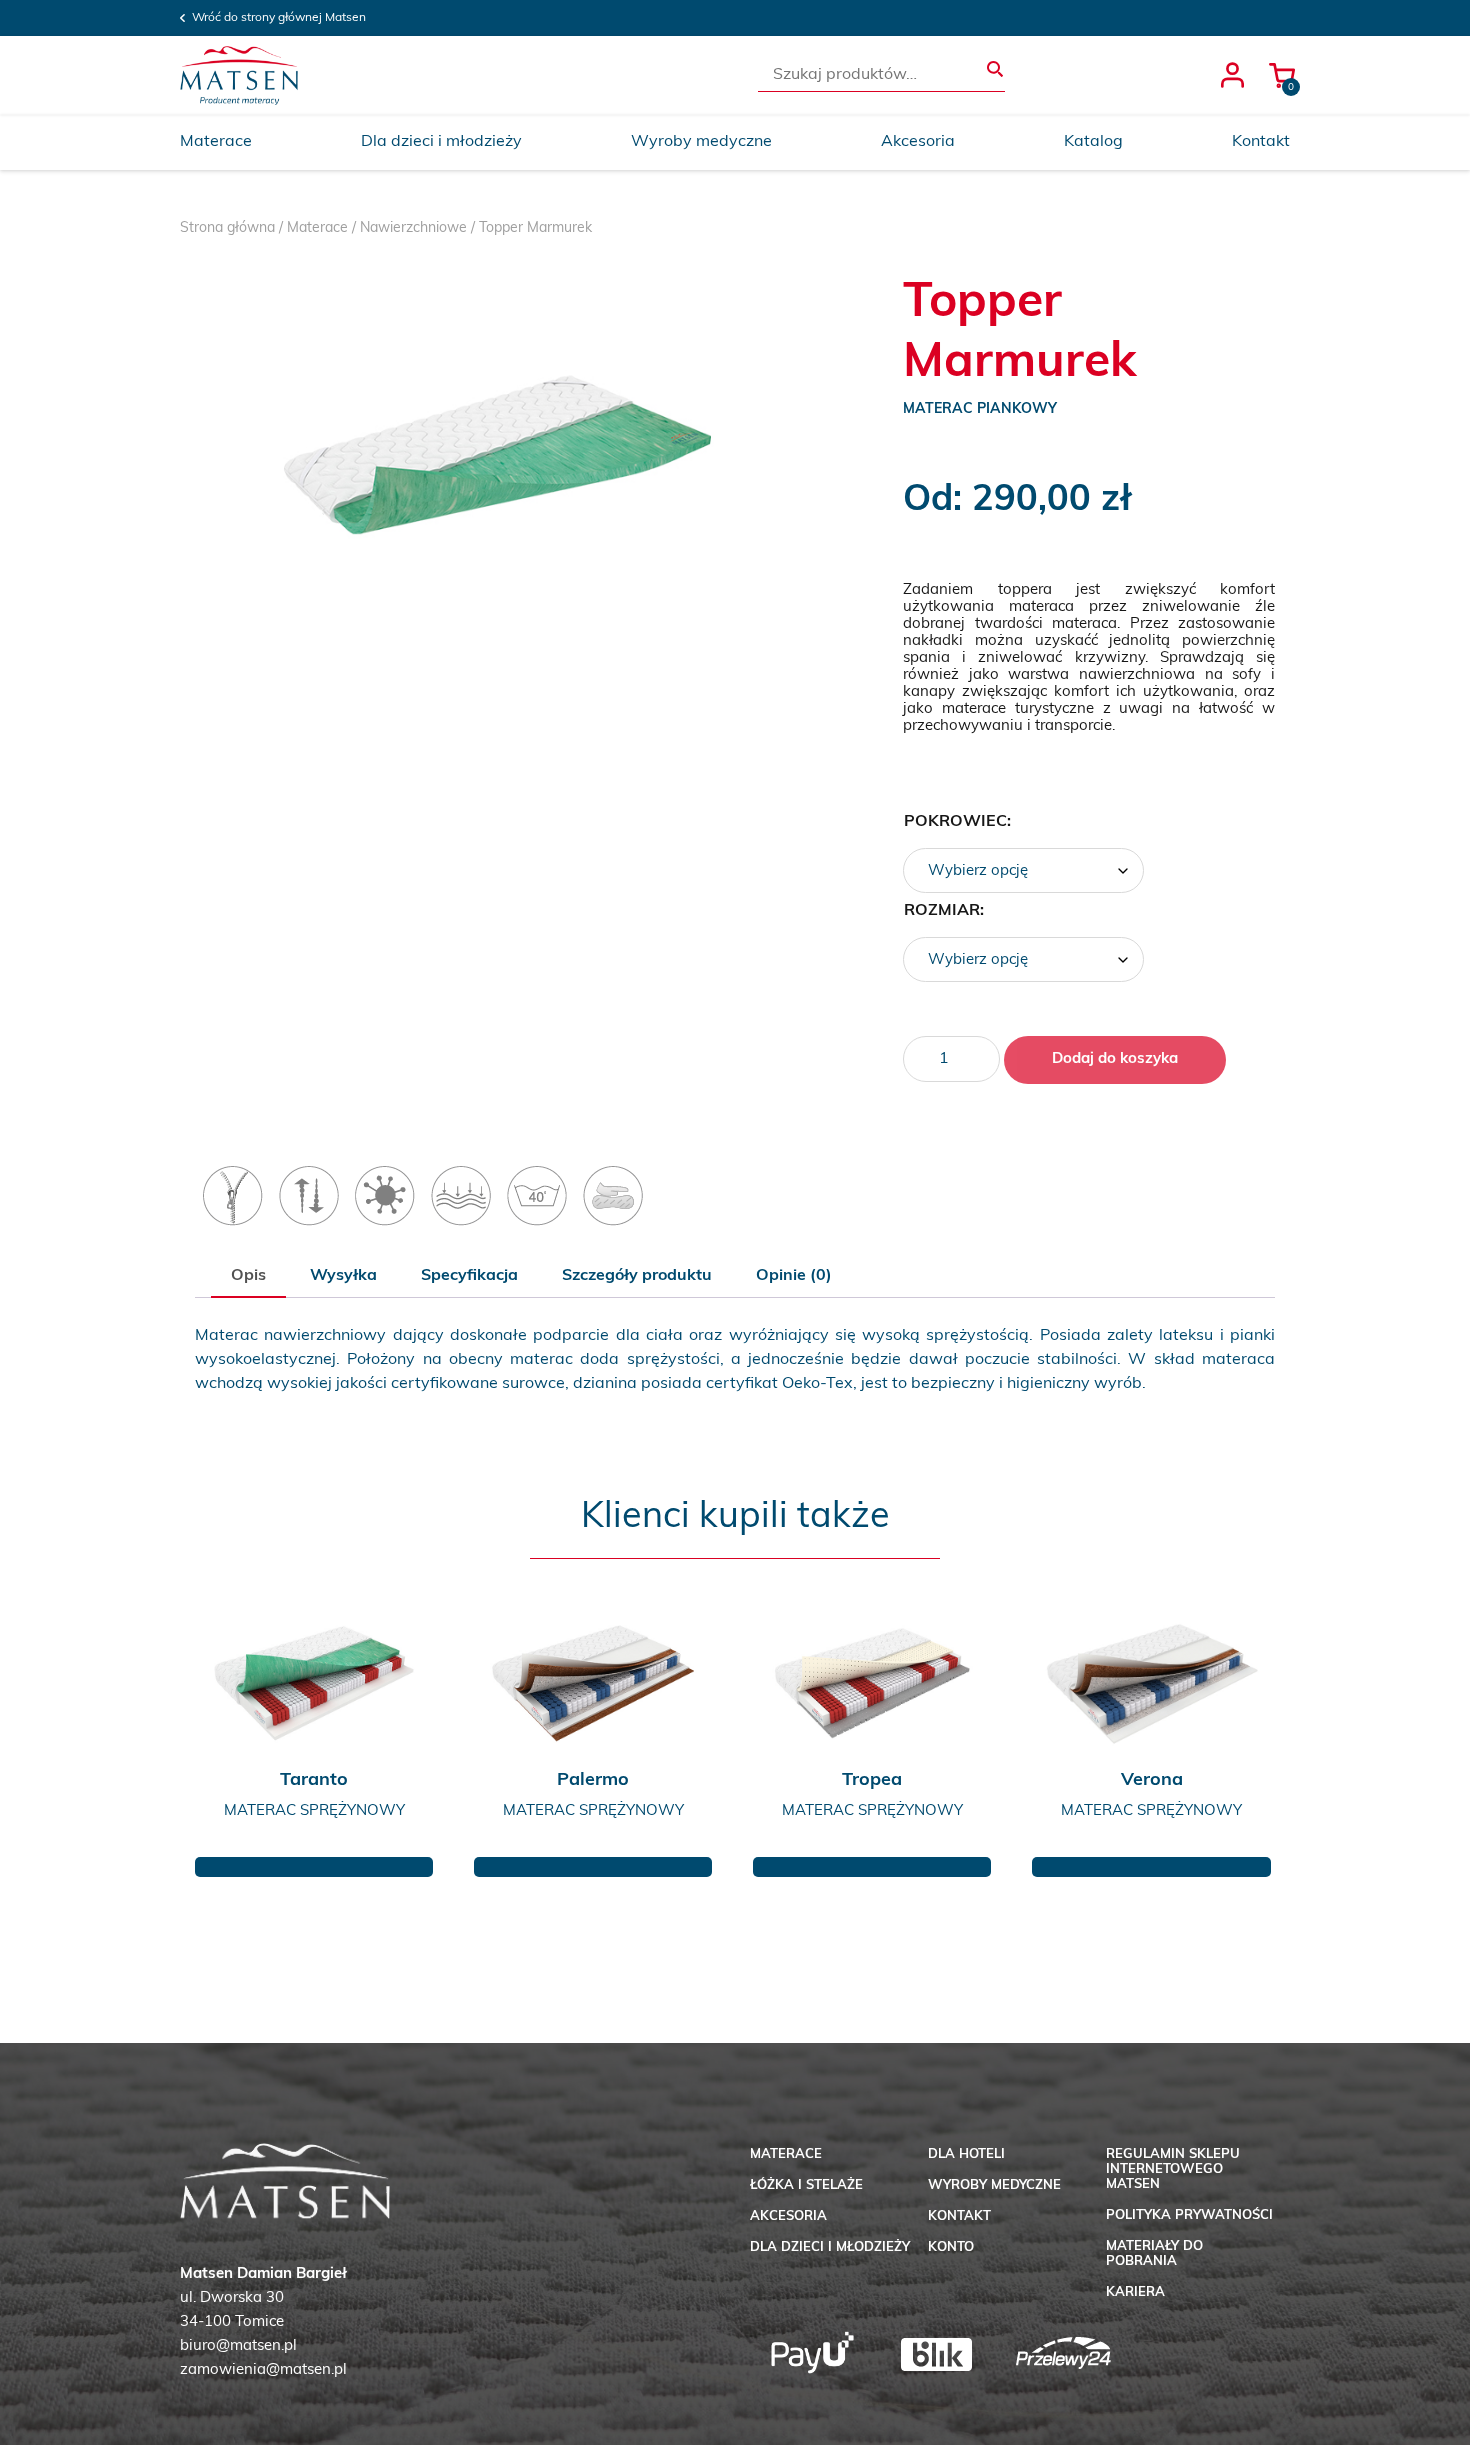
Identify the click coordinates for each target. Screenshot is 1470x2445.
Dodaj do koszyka (1115, 1059)
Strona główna (227, 228)
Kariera (1135, 2292)
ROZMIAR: (944, 911)
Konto (951, 2247)
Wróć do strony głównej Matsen (279, 18)
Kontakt (1261, 142)
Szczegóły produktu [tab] (637, 1276)
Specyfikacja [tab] (469, 1276)
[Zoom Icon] (497, 476)
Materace (216, 142)
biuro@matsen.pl (238, 2346)
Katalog (1093, 142)
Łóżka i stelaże (806, 2185)
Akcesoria (918, 142)
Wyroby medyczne (701, 142)
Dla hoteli (966, 2154)
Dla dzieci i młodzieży (441, 142)
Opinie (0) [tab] (794, 1276)
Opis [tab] (248, 1276)
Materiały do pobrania (1154, 2254)
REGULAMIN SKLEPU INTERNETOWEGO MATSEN (1173, 2169)
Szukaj (995, 70)
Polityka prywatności (1189, 2215)
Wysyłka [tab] (343, 1276)
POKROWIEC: (957, 822)
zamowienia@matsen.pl (263, 2370)
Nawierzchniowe (413, 228)
